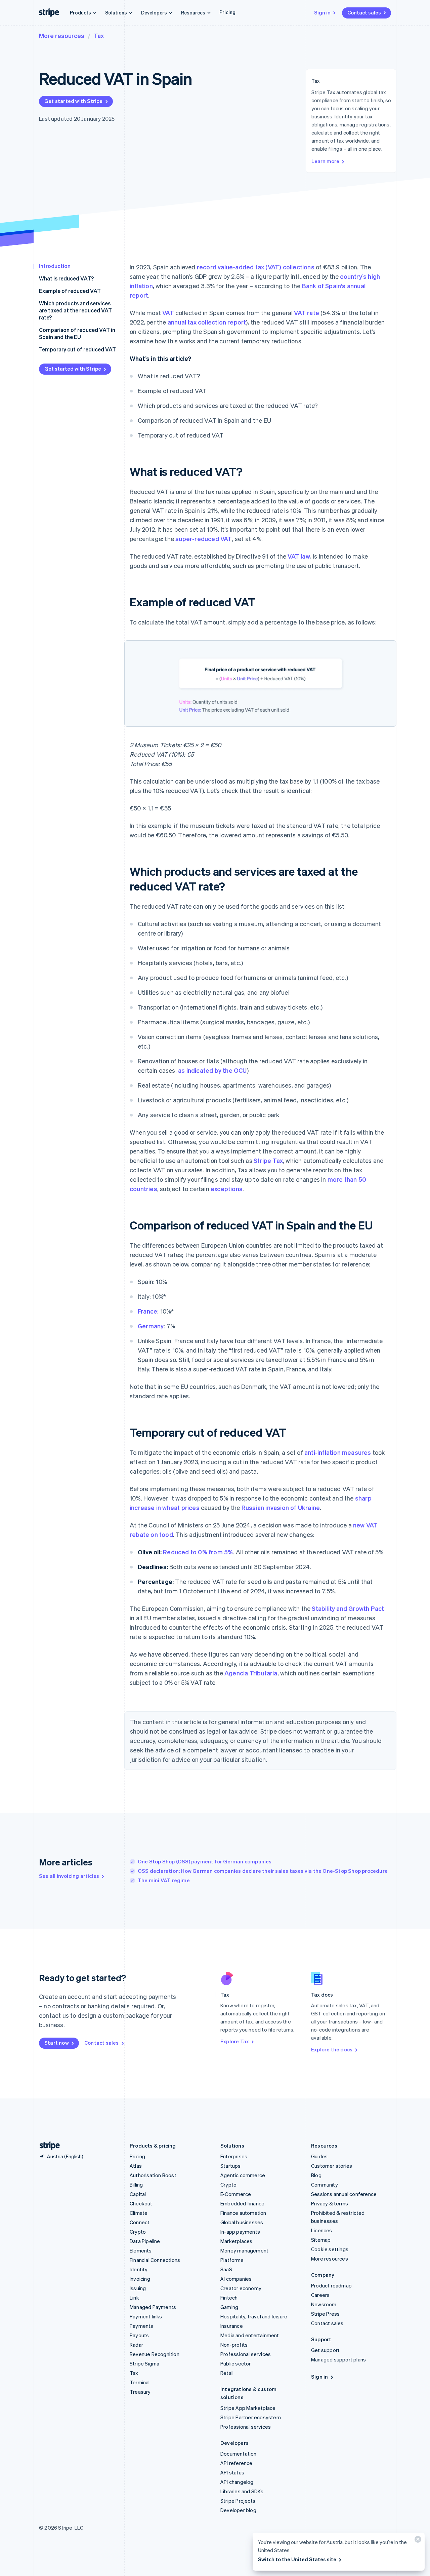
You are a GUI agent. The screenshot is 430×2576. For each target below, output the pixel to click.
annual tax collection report (207, 322)
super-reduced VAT (204, 539)
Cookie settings (330, 2249)
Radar (136, 2345)
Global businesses (242, 2222)
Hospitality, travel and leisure (254, 2316)
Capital (138, 2194)
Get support (325, 2350)
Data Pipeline (145, 2241)
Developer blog (238, 2510)
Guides (319, 2156)
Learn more (325, 161)
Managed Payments (153, 2307)
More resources (62, 35)
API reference (236, 2463)
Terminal (140, 2382)
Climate (139, 2213)
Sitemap (321, 2240)
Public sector (236, 2363)
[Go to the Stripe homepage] (47, 2146)
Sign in (322, 12)
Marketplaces (236, 2241)
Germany (151, 1326)
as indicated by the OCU (212, 1070)
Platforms (232, 2260)
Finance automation (243, 2213)
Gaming (229, 2307)
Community (325, 2185)
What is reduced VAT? (66, 278)
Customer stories (332, 2166)
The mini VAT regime (164, 1880)
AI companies (236, 2279)
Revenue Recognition (155, 2354)
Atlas (136, 2166)
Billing (136, 2185)
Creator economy (241, 2288)
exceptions (227, 1189)
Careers (320, 2295)
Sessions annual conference (344, 2194)
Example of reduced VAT (70, 291)
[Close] (417, 2541)
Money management (244, 2250)
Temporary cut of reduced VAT (77, 349)
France (147, 1311)
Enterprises (234, 2156)
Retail (227, 2373)
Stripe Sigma (144, 2363)
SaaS (226, 2269)
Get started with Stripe (74, 101)
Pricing (227, 12)
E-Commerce (236, 2194)
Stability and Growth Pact (348, 1608)
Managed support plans (338, 2359)
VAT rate (307, 313)
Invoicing (140, 2279)
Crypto (138, 2232)
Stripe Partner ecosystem (251, 2417)
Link (134, 2298)
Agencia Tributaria (251, 1673)
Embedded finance (242, 2203)
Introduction (55, 266)
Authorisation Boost (153, 2175)
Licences (322, 2230)
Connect (140, 2222)
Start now (57, 2043)
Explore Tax (235, 2041)
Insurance (232, 2326)
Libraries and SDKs (242, 2491)
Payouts (139, 2335)
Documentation (239, 2454)
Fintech (229, 2298)
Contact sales (364, 12)
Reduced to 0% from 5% (198, 1552)
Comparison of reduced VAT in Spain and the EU (77, 333)
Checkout (141, 2203)
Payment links (146, 2316)
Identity (139, 2269)
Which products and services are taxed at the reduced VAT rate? (75, 310)
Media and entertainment (250, 2335)
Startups (231, 2166)
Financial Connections (155, 2260)
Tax (99, 35)
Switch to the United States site (297, 2559)
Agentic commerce (243, 2175)
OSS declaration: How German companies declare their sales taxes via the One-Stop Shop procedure (263, 1871)
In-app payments (240, 2232)
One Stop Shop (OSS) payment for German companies (205, 1861)
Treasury (140, 2392)
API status (232, 2472)
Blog (316, 2175)
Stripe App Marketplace (248, 2408)
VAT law (299, 556)
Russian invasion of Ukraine (281, 1507)
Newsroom (324, 2304)
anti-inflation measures (338, 1452)
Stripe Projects (238, 2501)
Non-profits (234, 2345)
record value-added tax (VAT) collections (256, 267)
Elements (141, 2250)
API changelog (237, 2482)
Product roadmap (331, 2285)
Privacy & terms (330, 2203)
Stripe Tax (268, 1160)
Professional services (246, 2354)
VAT (168, 313)
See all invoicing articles (69, 1876)
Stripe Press (325, 2314)
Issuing (138, 2288)
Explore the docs (332, 2049)
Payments (142, 2326)
